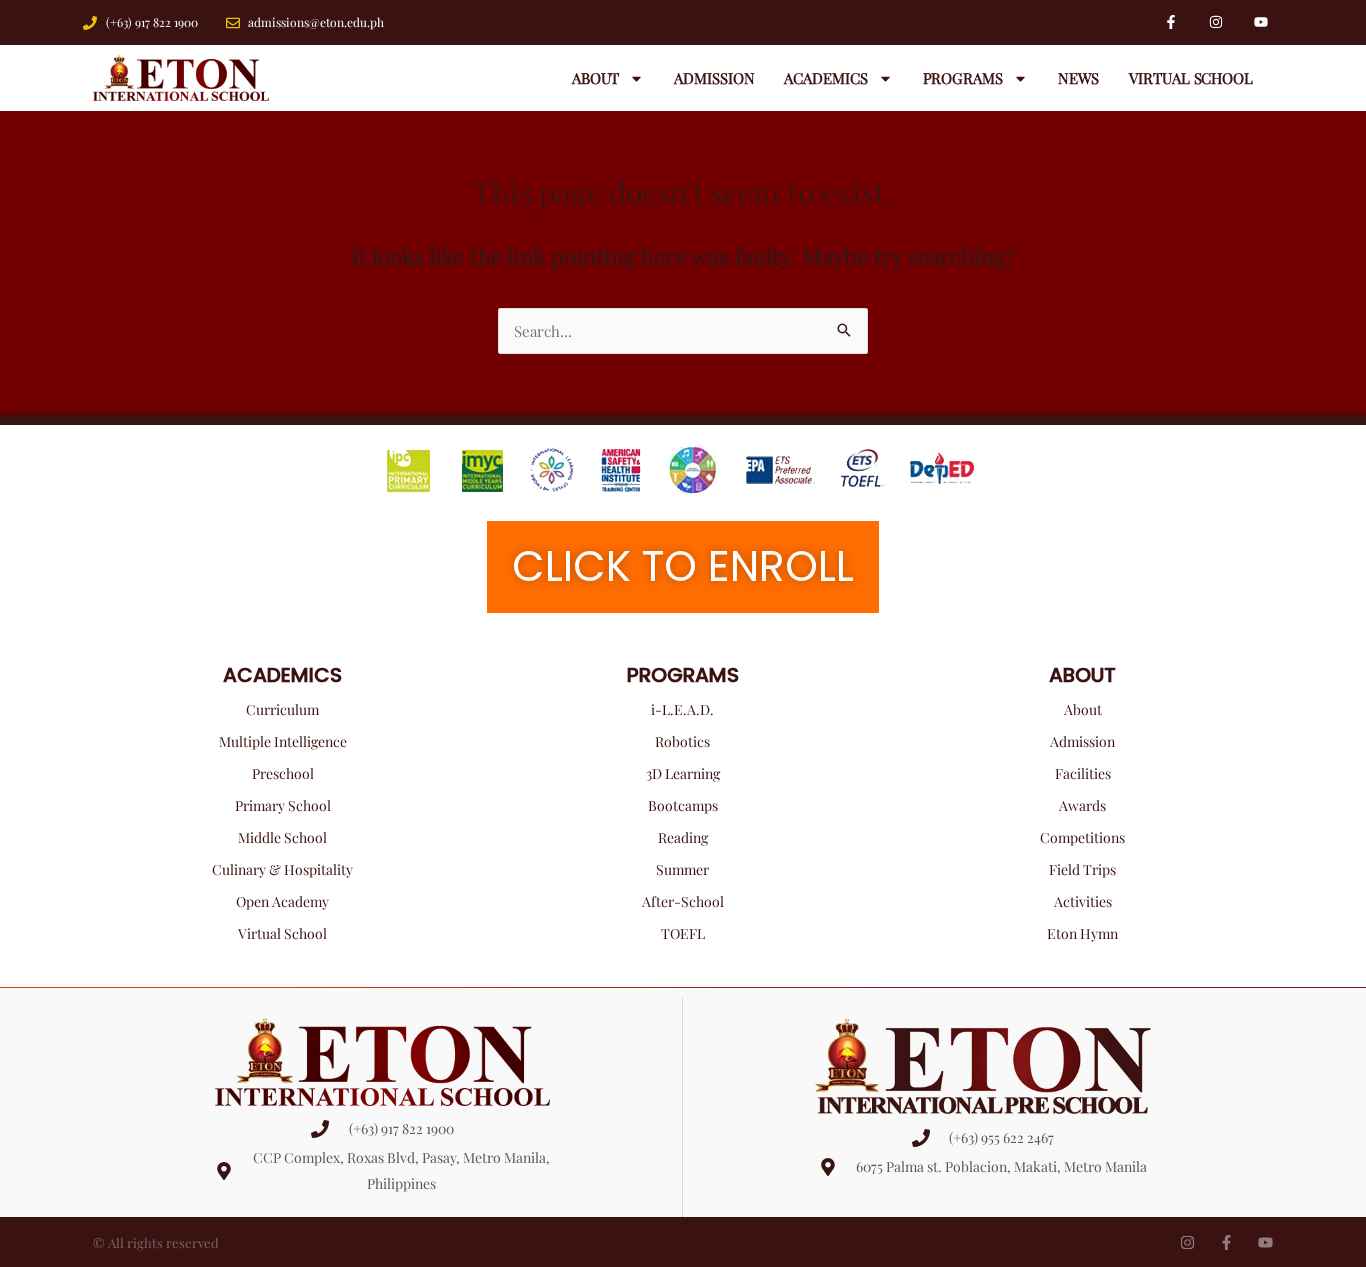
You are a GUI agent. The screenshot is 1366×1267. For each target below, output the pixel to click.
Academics (825, 78)
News (1079, 78)
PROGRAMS (683, 675)
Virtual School (1191, 78)
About (596, 78)
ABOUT (1082, 675)
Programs (963, 78)
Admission (714, 78)
